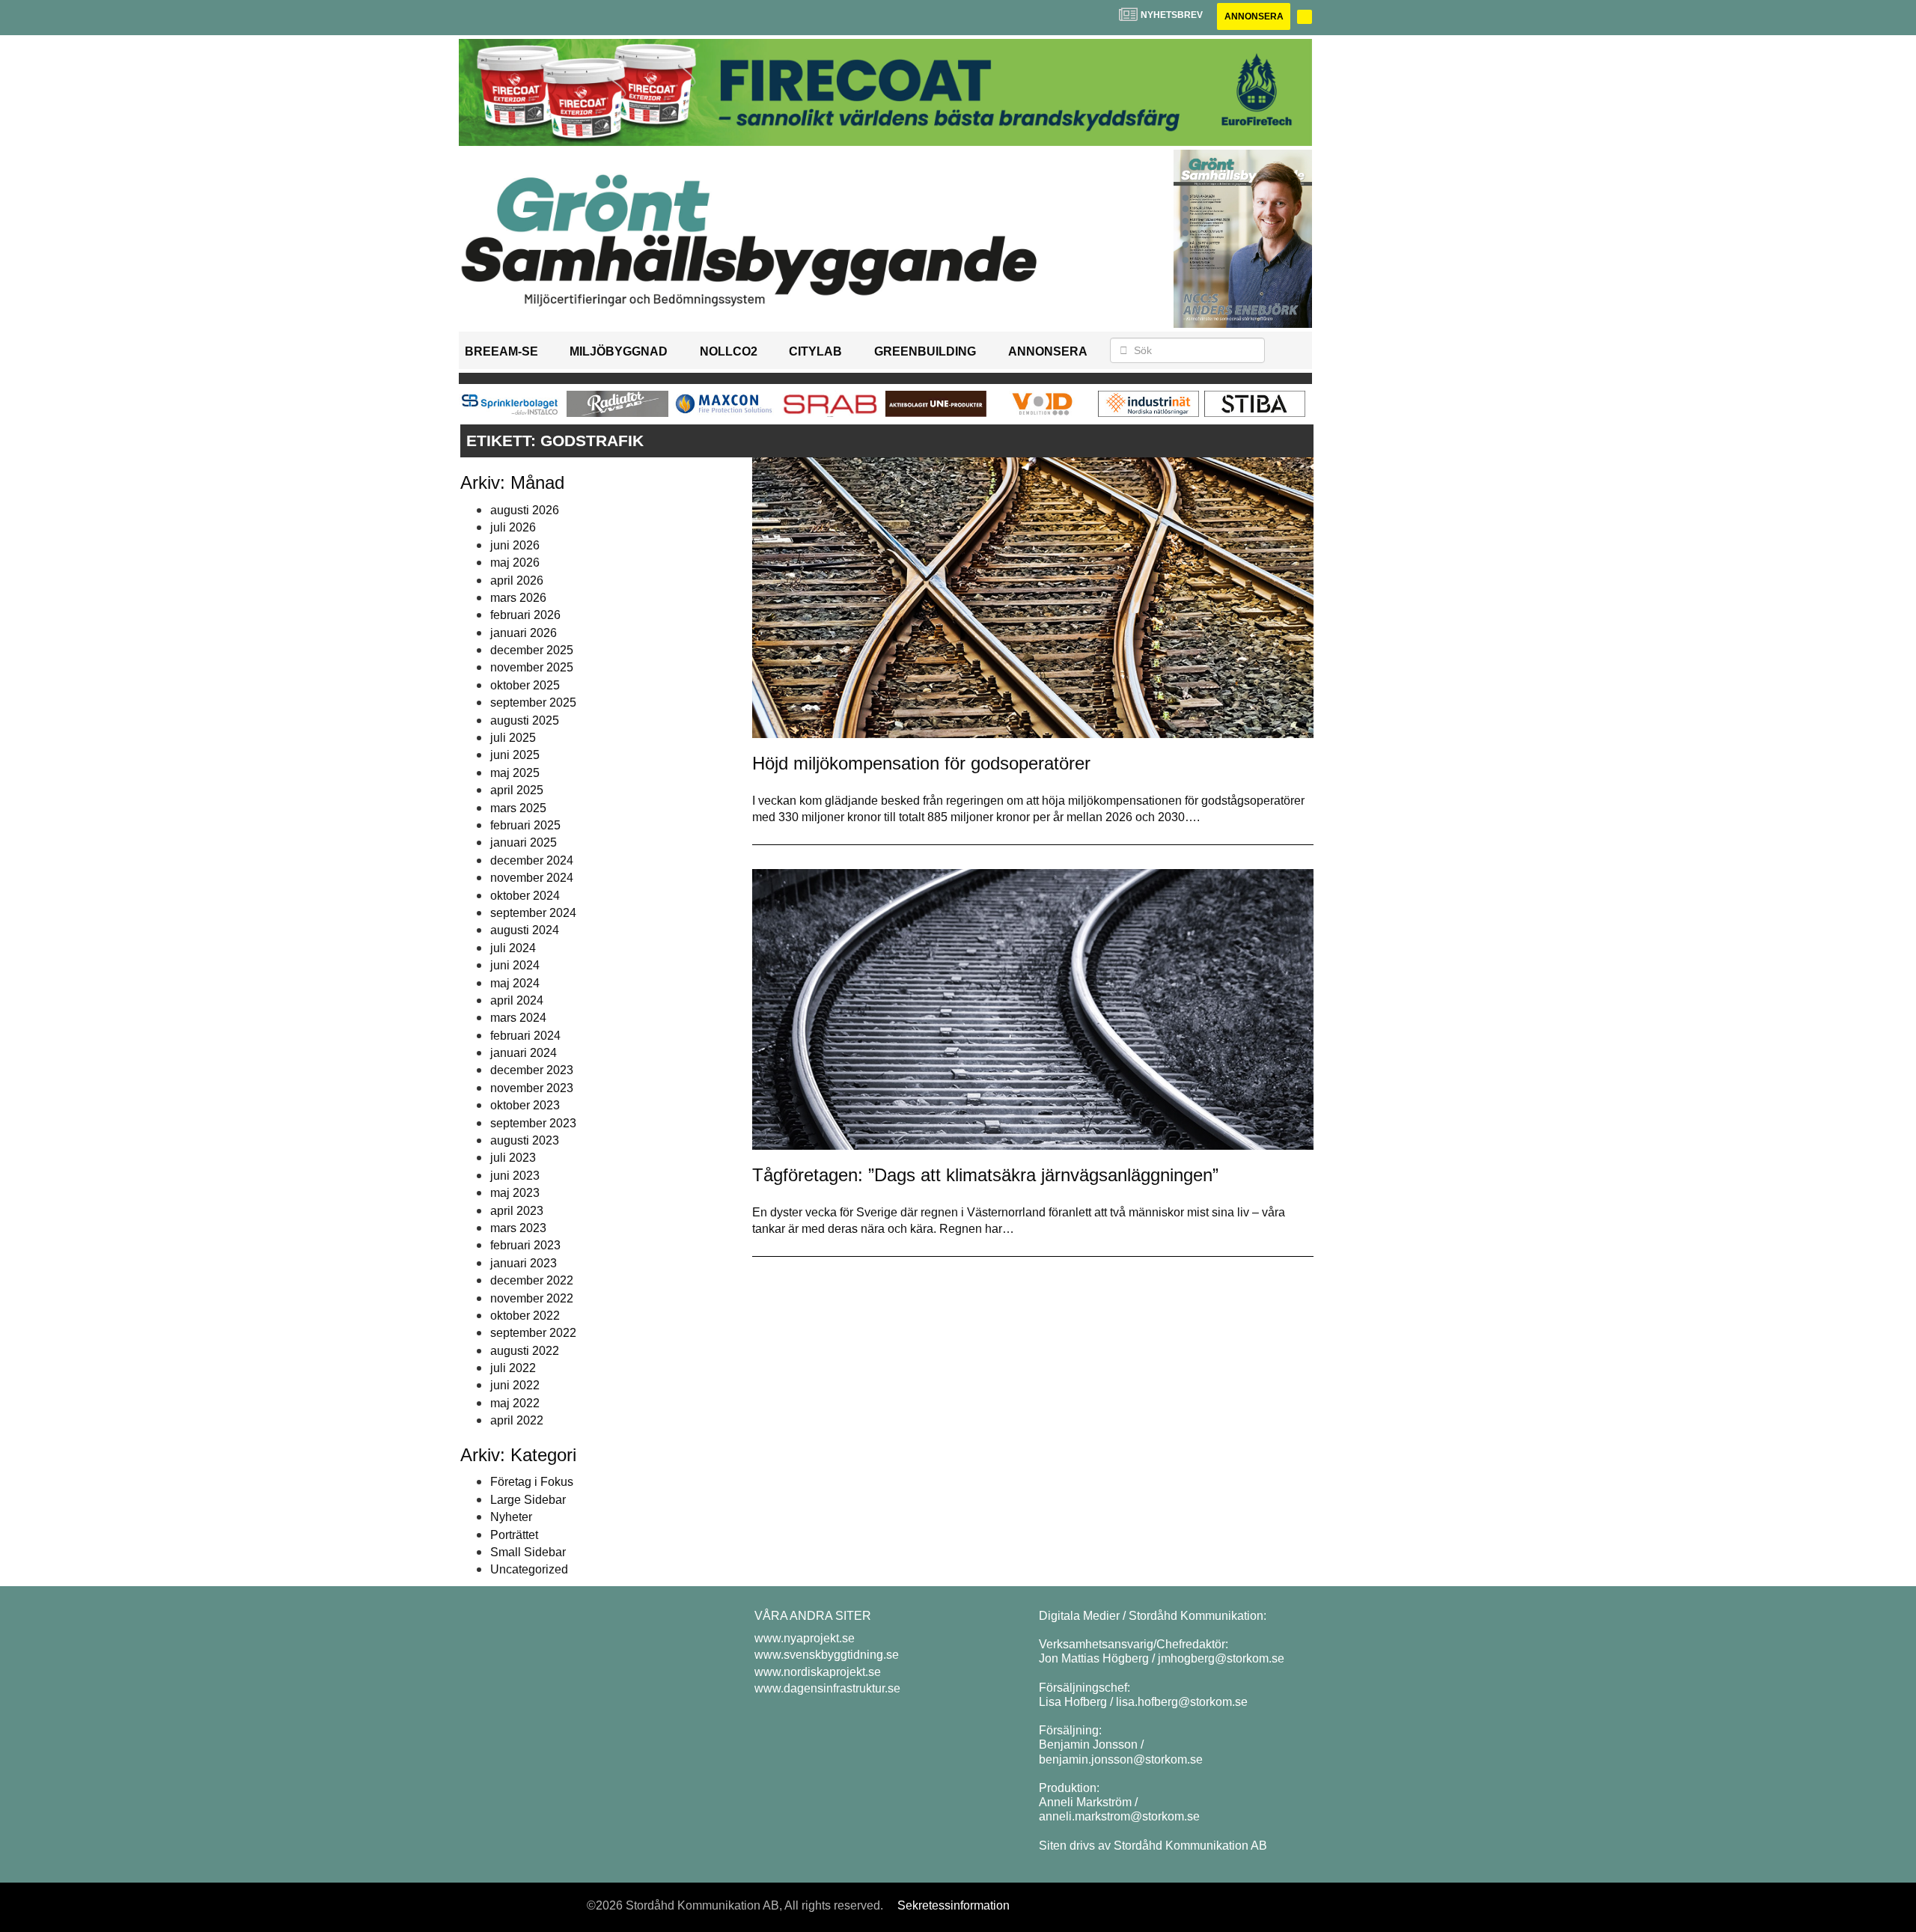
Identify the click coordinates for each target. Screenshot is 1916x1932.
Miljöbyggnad (619, 351)
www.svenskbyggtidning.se (827, 1655)
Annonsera (1254, 16)
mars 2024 (518, 1018)
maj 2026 (515, 563)
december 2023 (532, 1070)
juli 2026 (513, 527)
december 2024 (532, 860)
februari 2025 (525, 825)
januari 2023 (524, 1263)
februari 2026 (525, 615)
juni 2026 (515, 545)
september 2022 (533, 1333)
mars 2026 (518, 598)
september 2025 (533, 703)
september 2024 (533, 913)
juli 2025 (513, 738)
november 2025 (532, 667)
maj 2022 (515, 1403)
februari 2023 (525, 1245)
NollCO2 (729, 351)
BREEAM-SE (501, 351)
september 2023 (533, 1123)
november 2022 (532, 1298)
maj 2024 (515, 983)
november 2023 (532, 1088)
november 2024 (532, 878)
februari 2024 (525, 1036)
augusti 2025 (525, 720)
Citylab (815, 351)
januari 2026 (524, 633)
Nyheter (511, 1517)
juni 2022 (515, 1385)
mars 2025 (518, 808)
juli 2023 (513, 1158)
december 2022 (532, 1280)
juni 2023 (515, 1176)
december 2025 (532, 650)
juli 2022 (513, 1368)
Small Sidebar (528, 1552)
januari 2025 (524, 842)
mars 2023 (518, 1228)
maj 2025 (515, 773)
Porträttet (514, 1535)
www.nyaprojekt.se (805, 1638)
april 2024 (517, 1000)
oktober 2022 (525, 1316)
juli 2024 (513, 948)
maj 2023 (515, 1193)
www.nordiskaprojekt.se (818, 1672)
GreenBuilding (925, 351)
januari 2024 (524, 1053)
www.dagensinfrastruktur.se (827, 1688)
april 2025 (517, 790)
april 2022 (517, 1420)
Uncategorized (529, 1569)
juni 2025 (515, 755)
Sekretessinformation (954, 1905)
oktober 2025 (525, 685)
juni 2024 (515, 965)
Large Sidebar (528, 1500)
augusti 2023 (525, 1140)
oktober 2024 (525, 896)
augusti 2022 (525, 1351)
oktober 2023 (525, 1105)
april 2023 (517, 1211)
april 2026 (517, 580)
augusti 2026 (525, 510)
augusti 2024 (525, 930)
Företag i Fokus (532, 1482)
